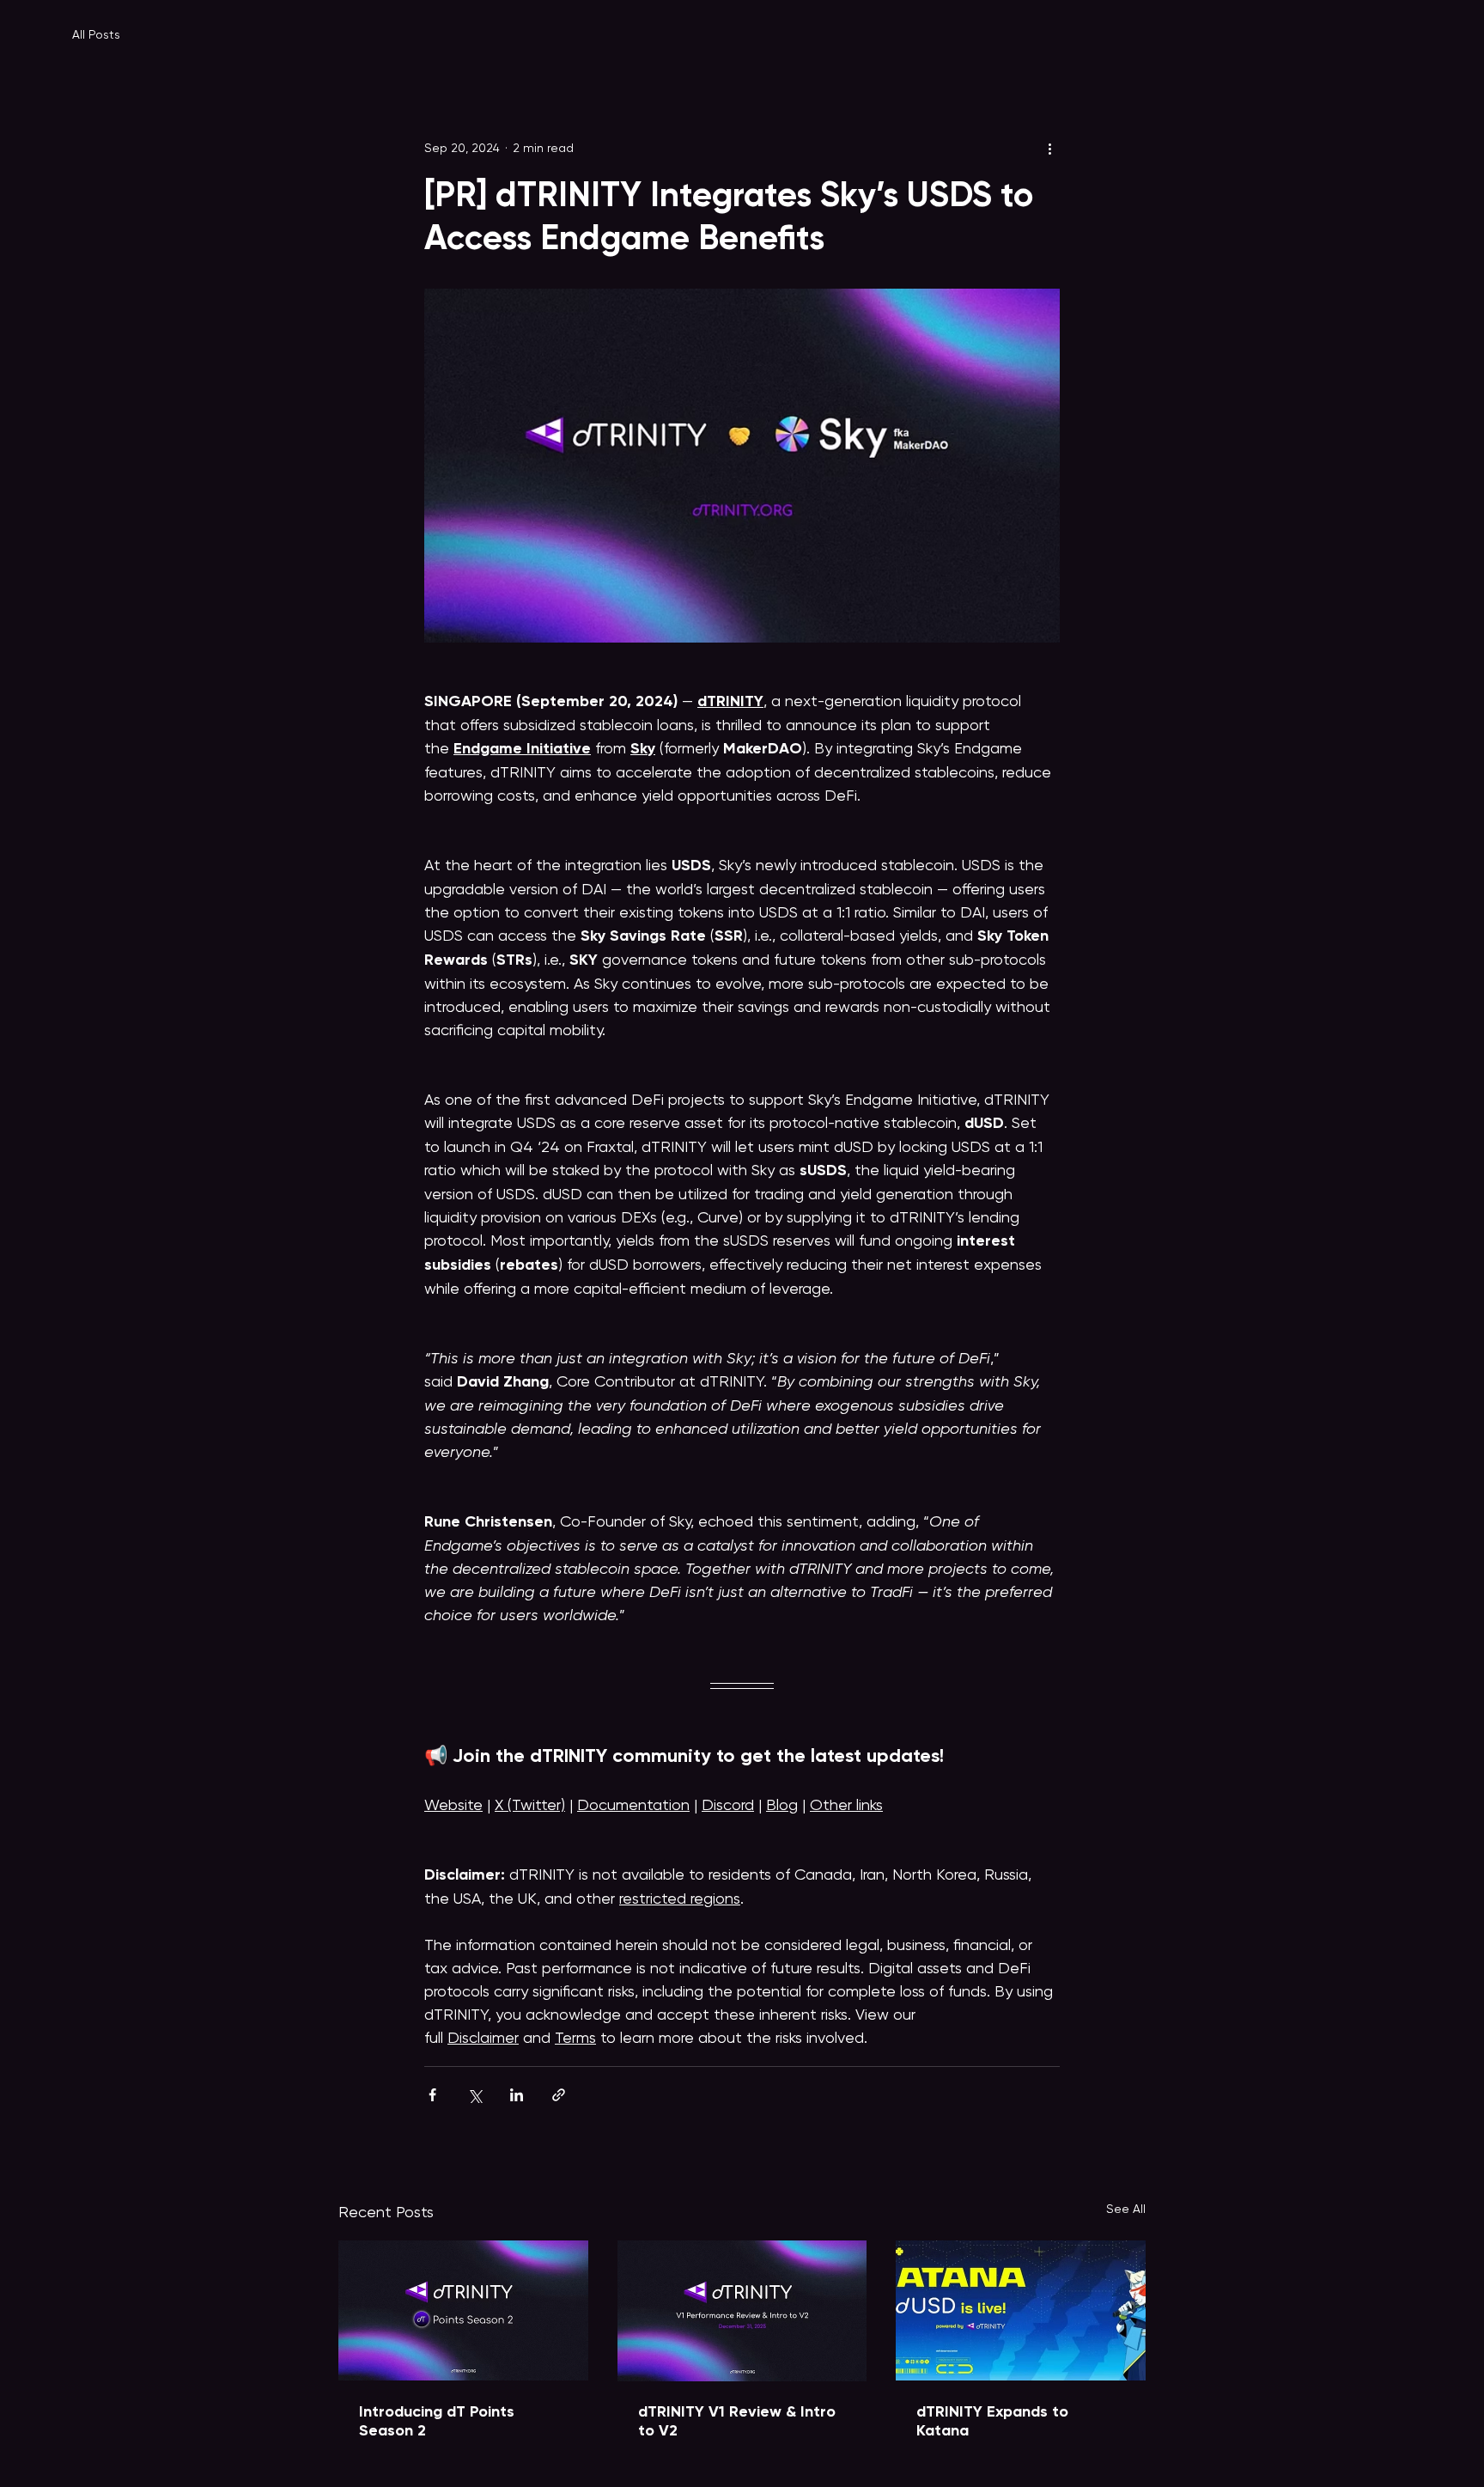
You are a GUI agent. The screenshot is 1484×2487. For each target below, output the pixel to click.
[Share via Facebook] (432, 2095)
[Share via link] (559, 2095)
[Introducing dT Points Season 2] (463, 2310)
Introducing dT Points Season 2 (437, 2421)
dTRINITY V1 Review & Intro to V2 (737, 2421)
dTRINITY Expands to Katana (992, 2421)
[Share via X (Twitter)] (474, 2095)
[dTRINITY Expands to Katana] (1021, 2310)
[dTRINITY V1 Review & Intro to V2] (742, 2311)
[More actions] (1049, 148)
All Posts (96, 34)
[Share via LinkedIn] (517, 2095)
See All (1126, 2209)
